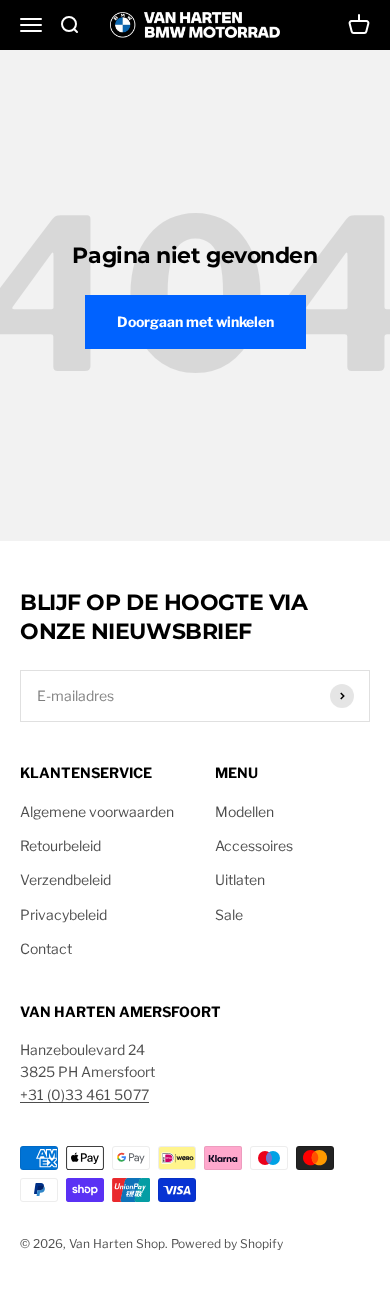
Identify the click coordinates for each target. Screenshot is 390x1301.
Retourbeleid (60, 845)
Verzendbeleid (65, 879)
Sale (229, 914)
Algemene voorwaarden (97, 811)
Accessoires (254, 845)
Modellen (244, 811)
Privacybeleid (63, 914)
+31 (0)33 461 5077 (84, 1094)
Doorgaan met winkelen (195, 321)
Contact (46, 948)
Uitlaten (240, 879)
